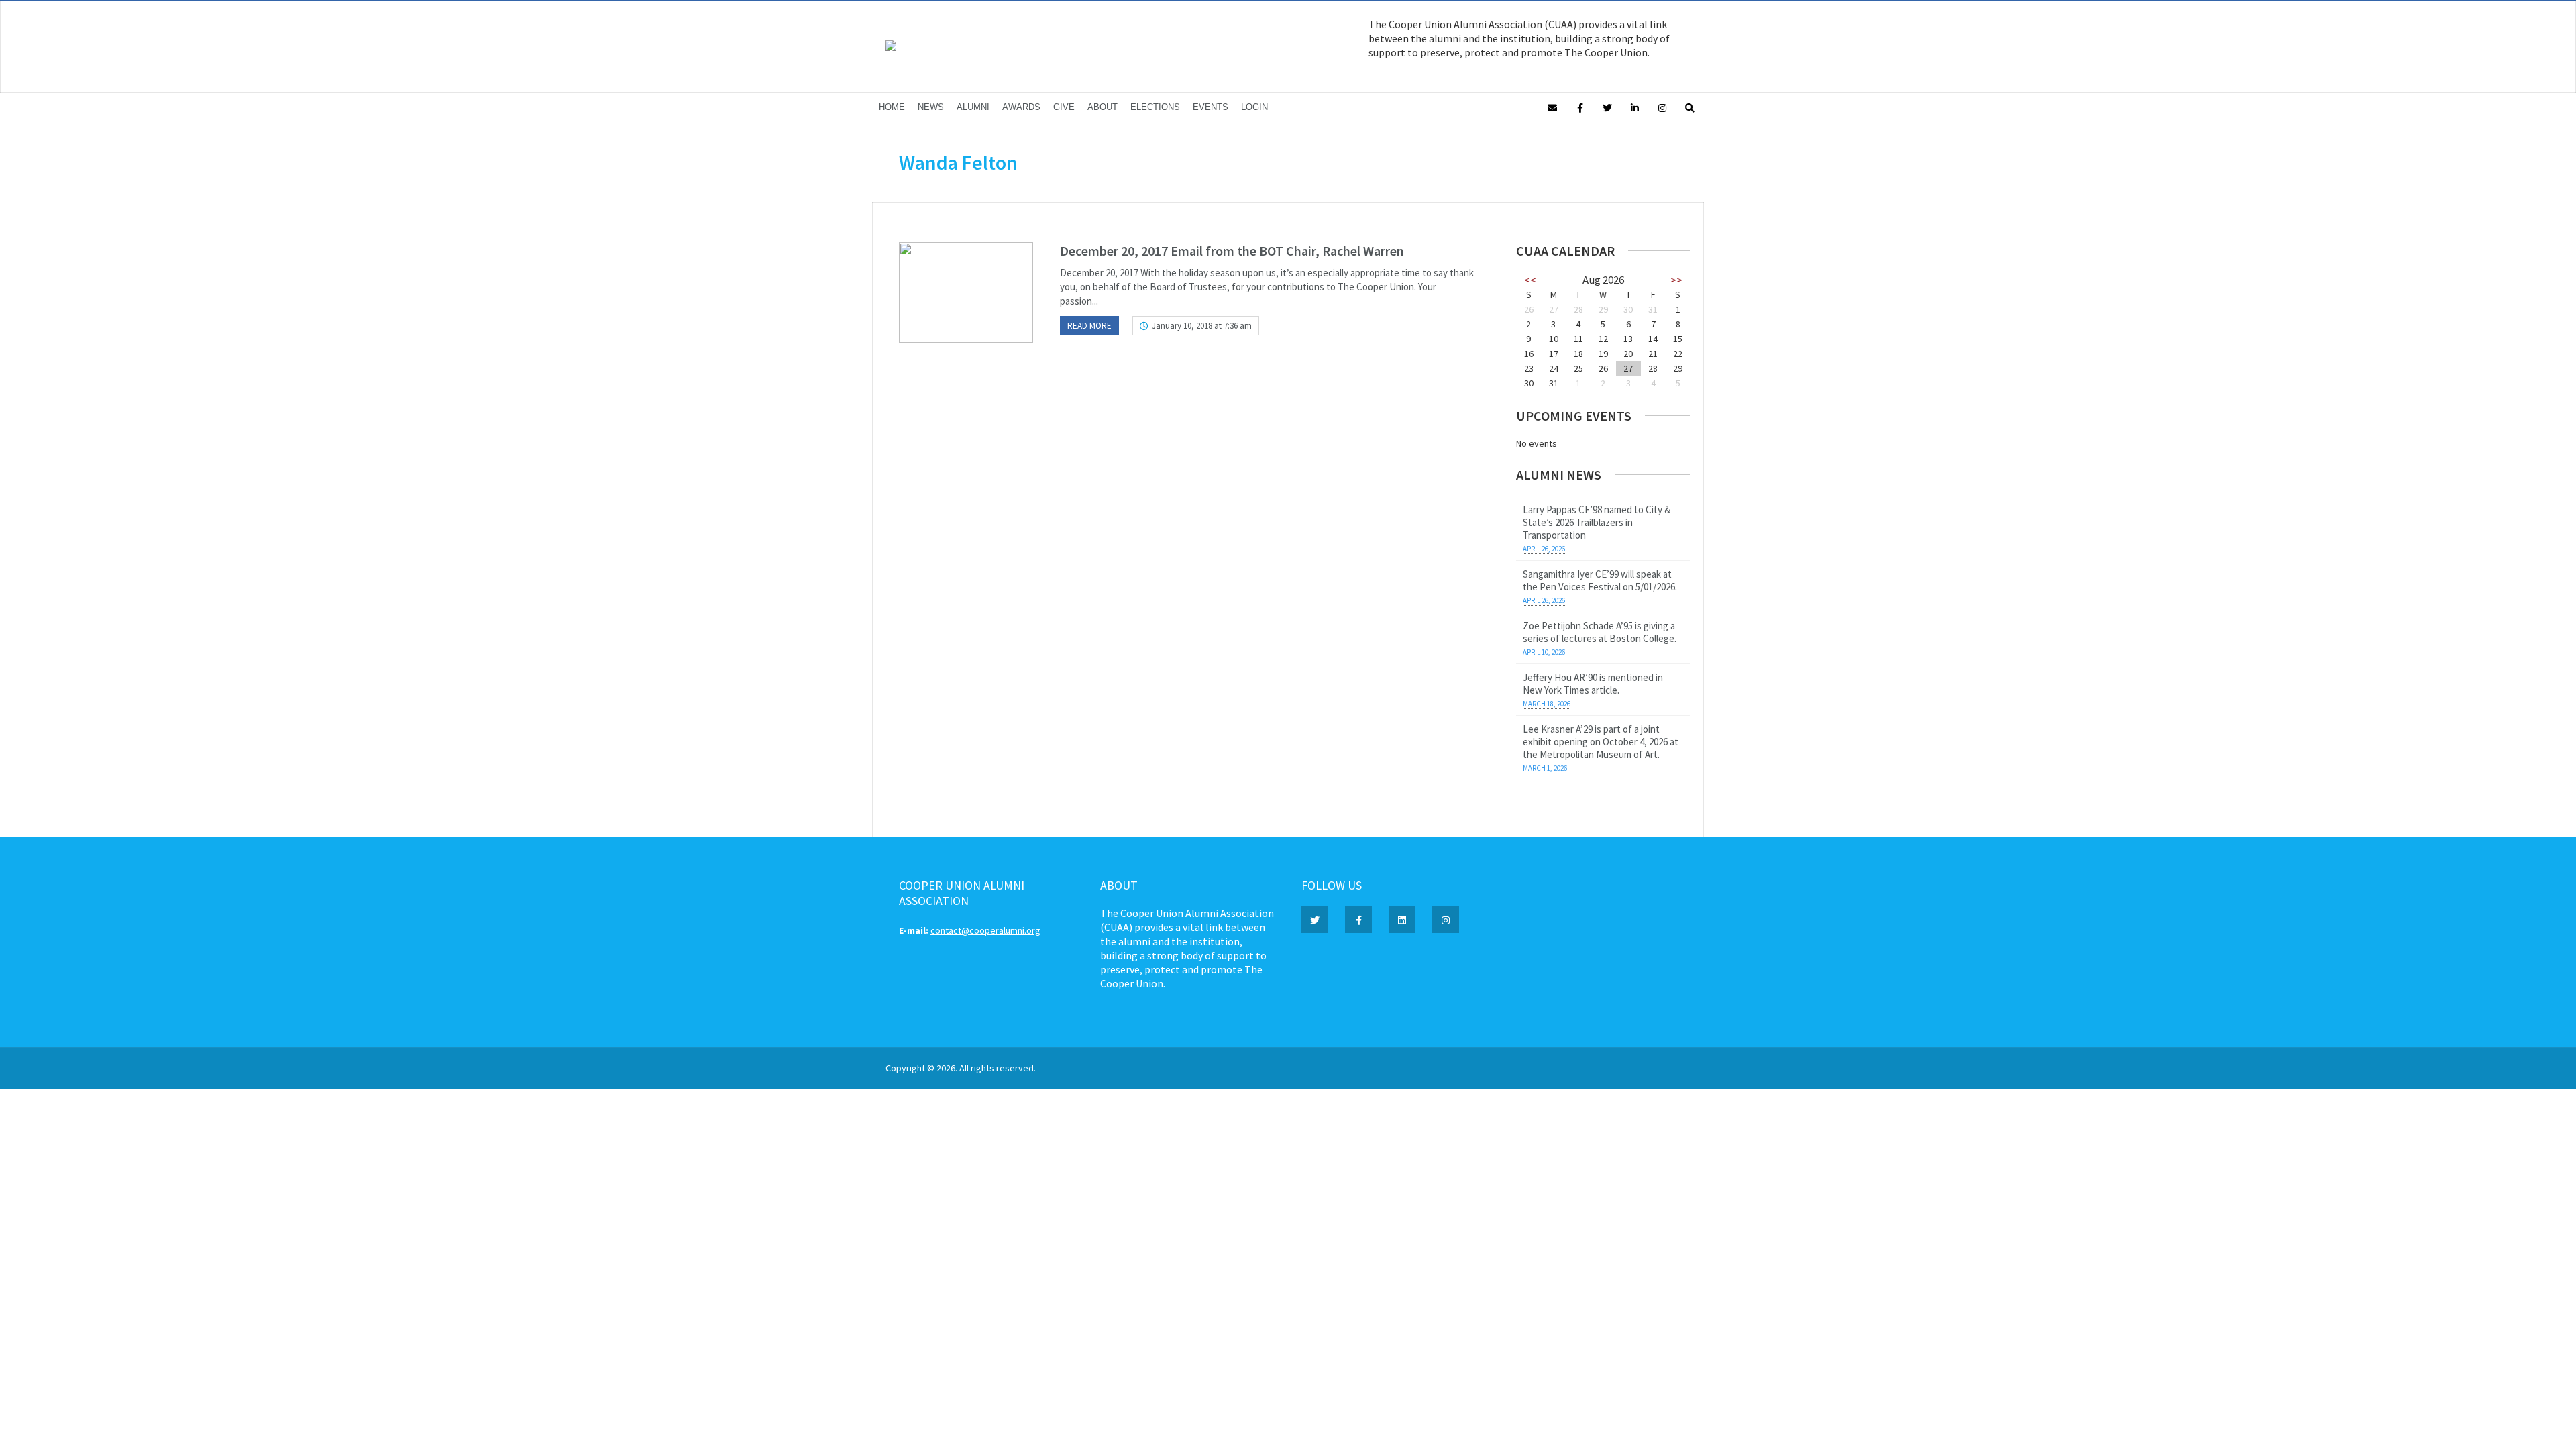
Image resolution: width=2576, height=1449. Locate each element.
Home (892, 107)
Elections (1155, 107)
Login (1254, 107)
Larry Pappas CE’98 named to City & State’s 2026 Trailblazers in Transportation (1597, 522)
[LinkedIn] (1635, 107)
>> (1676, 280)
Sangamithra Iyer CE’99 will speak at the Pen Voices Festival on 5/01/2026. (1600, 580)
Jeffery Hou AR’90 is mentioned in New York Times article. (1593, 684)
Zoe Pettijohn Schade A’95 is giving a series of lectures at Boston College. (1600, 632)
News (931, 107)
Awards (1021, 107)
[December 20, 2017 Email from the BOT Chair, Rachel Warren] (966, 292)
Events (1211, 107)
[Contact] (1552, 107)
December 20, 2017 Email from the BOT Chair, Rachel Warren (1232, 251)
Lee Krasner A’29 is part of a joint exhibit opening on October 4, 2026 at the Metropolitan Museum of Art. (1601, 742)
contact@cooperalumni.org (985, 930)
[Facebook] (1580, 107)
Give (1064, 107)
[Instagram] (1662, 107)
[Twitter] (1607, 107)
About (1103, 107)
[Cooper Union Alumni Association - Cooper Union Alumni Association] (891, 48)
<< (1530, 280)
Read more (1089, 326)
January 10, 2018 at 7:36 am (1202, 326)
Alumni (973, 107)
